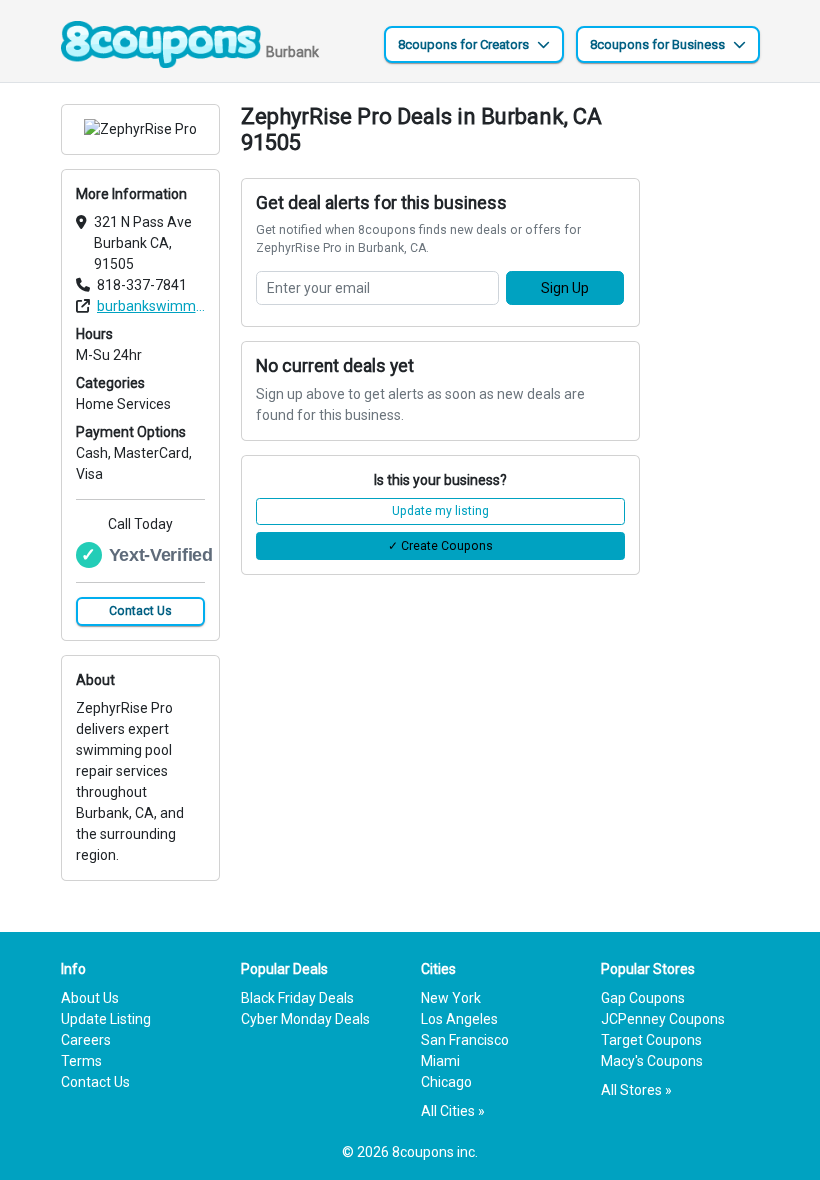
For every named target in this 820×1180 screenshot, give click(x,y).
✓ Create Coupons (440, 546)
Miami (440, 1061)
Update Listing (106, 1019)
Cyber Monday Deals (305, 1019)
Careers (86, 1040)
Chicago (446, 1082)
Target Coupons (651, 1040)
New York (451, 998)
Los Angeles (459, 1019)
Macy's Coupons (652, 1061)
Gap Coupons (643, 998)
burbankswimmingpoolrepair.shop (151, 306)
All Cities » (453, 1111)
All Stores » (636, 1090)
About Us (90, 998)
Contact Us (140, 611)
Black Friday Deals (297, 998)
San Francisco (465, 1040)
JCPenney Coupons (663, 1019)
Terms (81, 1061)
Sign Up (565, 288)
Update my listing (440, 511)
